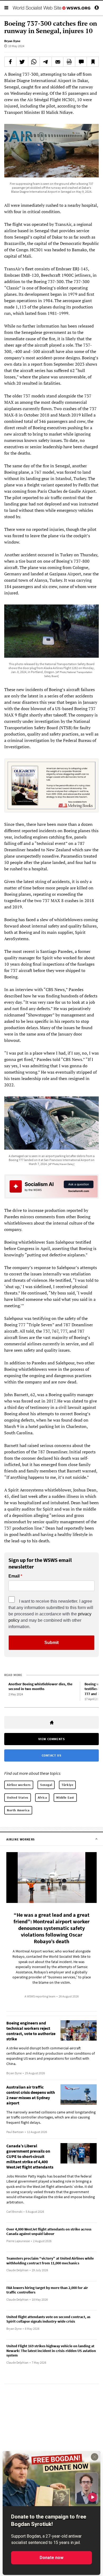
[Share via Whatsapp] (34, 62)
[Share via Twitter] (22, 62)
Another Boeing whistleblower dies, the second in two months (40, 1686)
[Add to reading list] (93, 62)
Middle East (65, 1797)
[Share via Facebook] (10, 62)
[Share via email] (58, 62)
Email (14, 1576)
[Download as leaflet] (69, 62)
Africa (42, 1797)
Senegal (46, 1785)
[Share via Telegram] (46, 62)
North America (18, 1810)
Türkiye (67, 1785)
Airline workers (19, 1785)
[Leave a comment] (81, 62)
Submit (51, 1643)
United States (18, 1797)
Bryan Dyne (12, 41)
